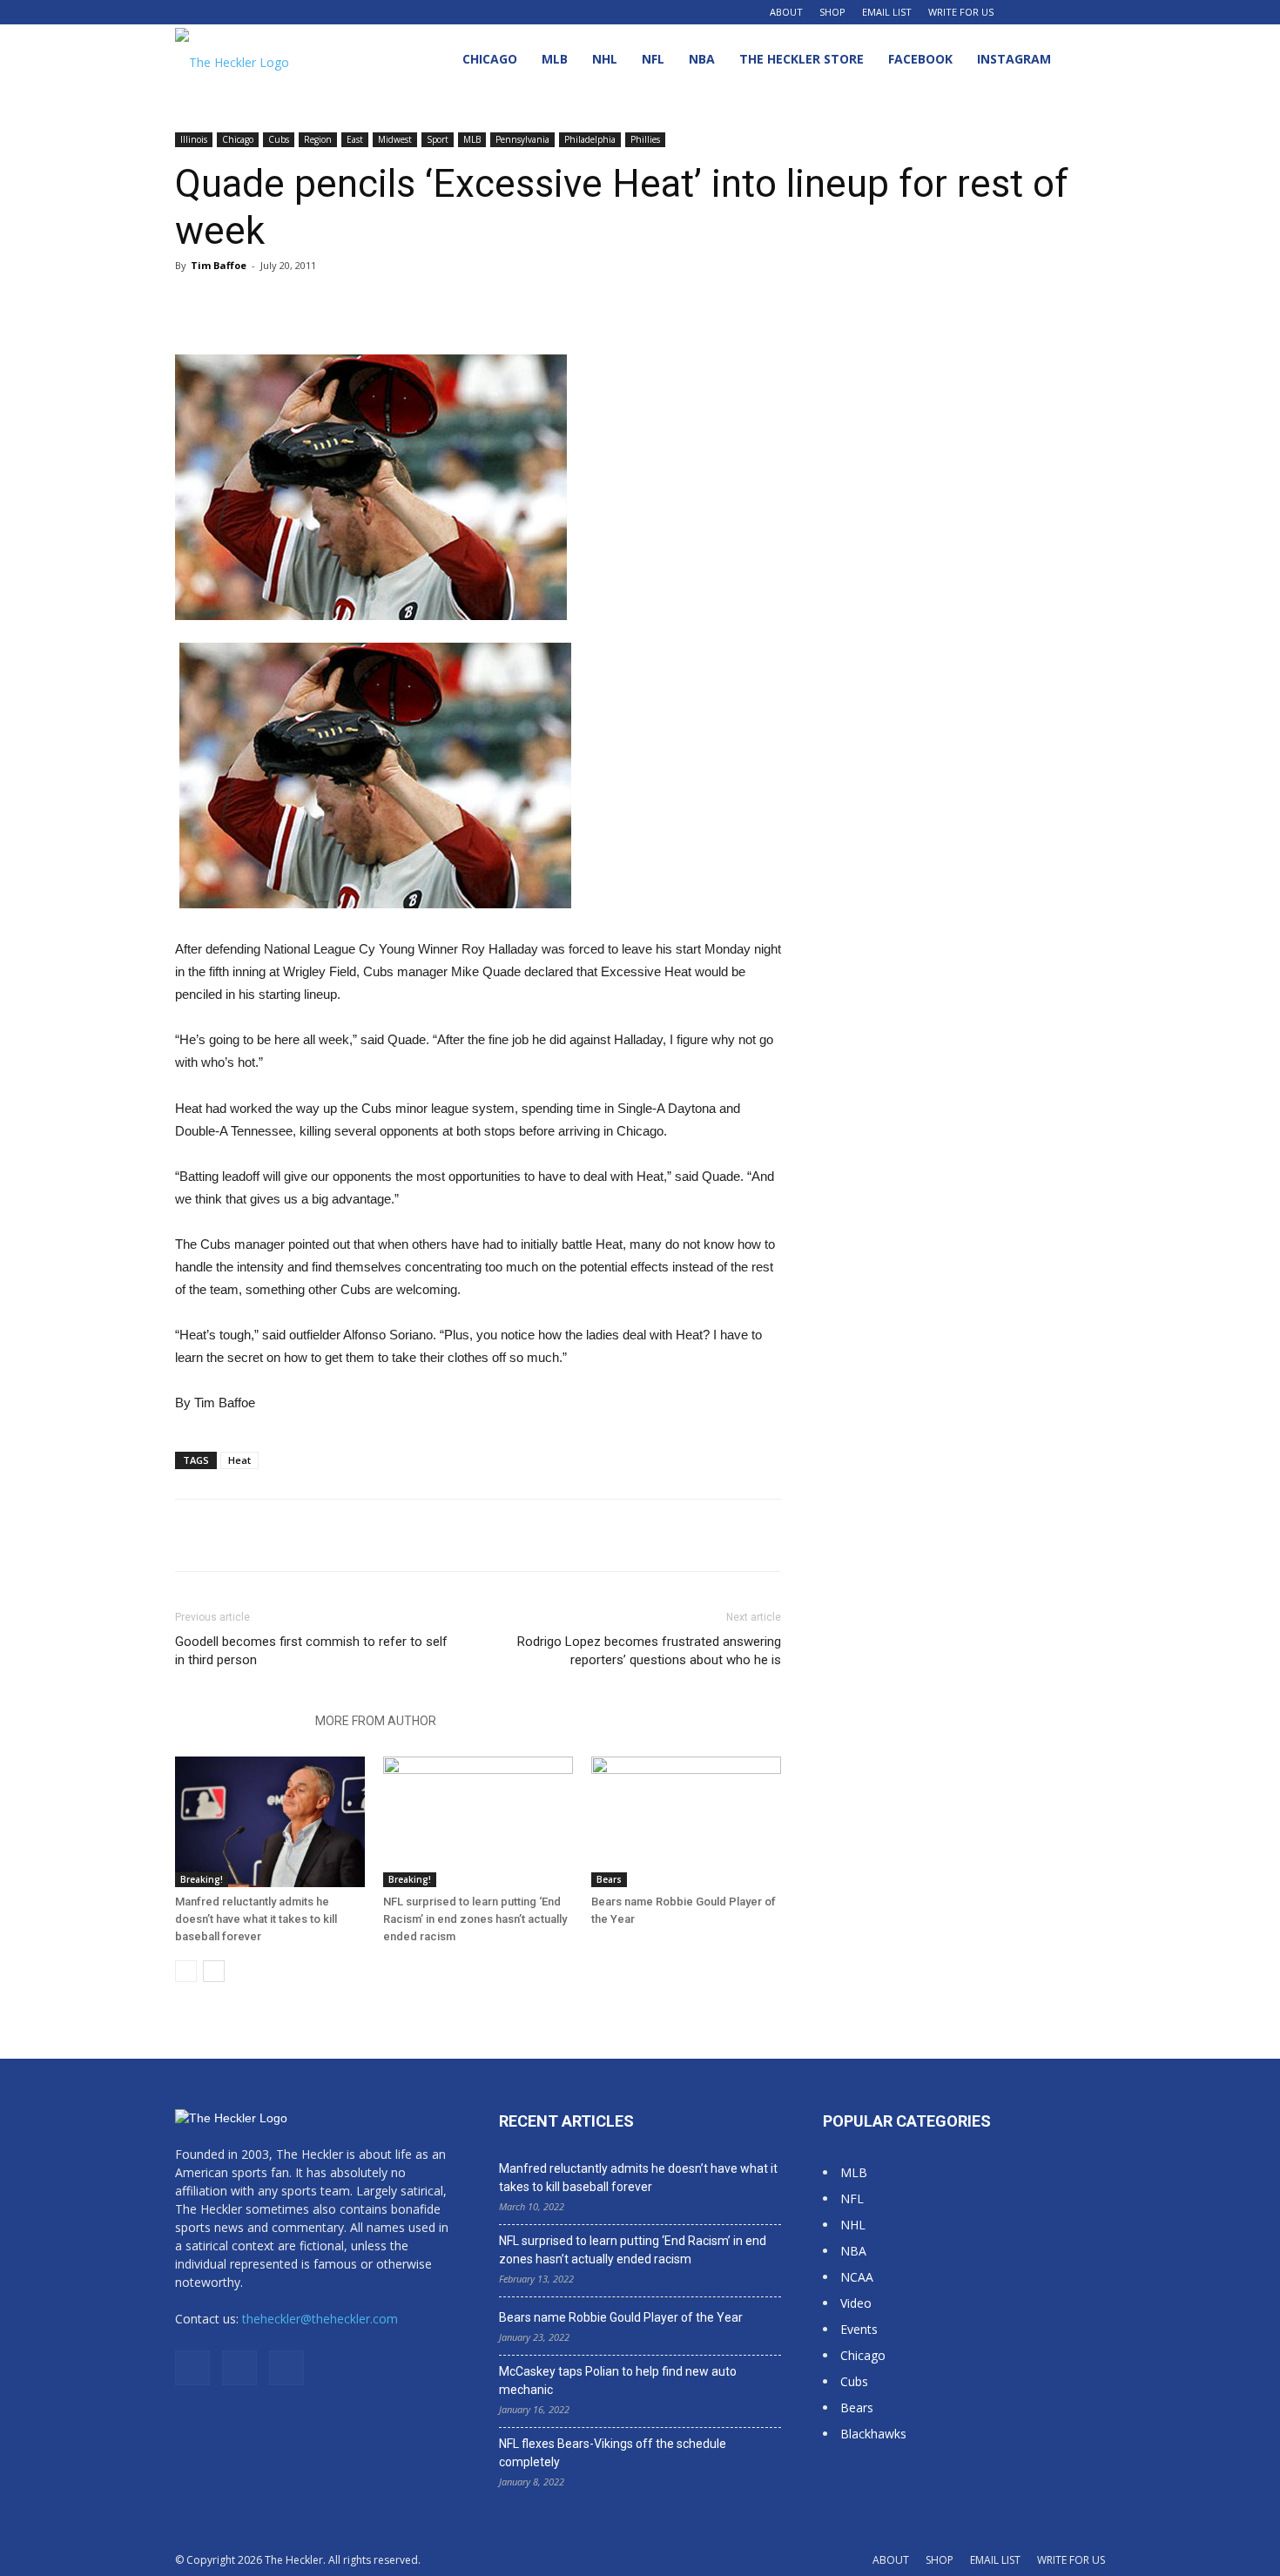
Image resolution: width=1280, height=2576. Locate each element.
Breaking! (202, 1879)
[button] (1084, 61)
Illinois (194, 139)
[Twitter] (1092, 12)
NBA (702, 59)
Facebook (920, 59)
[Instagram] (1063, 12)
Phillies (645, 139)
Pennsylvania (522, 139)
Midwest (395, 139)
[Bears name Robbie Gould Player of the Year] (686, 1822)
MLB (555, 59)
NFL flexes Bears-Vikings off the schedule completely (613, 2453)
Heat (239, 1460)
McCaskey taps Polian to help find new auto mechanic (618, 2380)
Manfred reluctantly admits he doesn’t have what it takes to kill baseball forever (256, 1919)
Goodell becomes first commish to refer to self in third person (311, 1651)
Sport (438, 139)
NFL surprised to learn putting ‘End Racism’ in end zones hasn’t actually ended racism (475, 1919)
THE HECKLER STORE (802, 59)
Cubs (279, 139)
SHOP (832, 12)
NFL (653, 59)
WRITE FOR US (961, 12)
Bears (609, 1879)
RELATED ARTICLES (240, 1721)
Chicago (490, 59)
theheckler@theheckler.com (320, 2319)
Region (318, 139)
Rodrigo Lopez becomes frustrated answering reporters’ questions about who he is (649, 1651)
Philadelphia (590, 139)
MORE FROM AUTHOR (376, 1721)
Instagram (1014, 59)
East (355, 139)
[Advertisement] (964, 396)
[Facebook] (1034, 12)
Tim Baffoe (219, 265)
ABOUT (786, 12)
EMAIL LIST (887, 12)
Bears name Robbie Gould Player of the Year (621, 2317)
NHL (605, 59)
